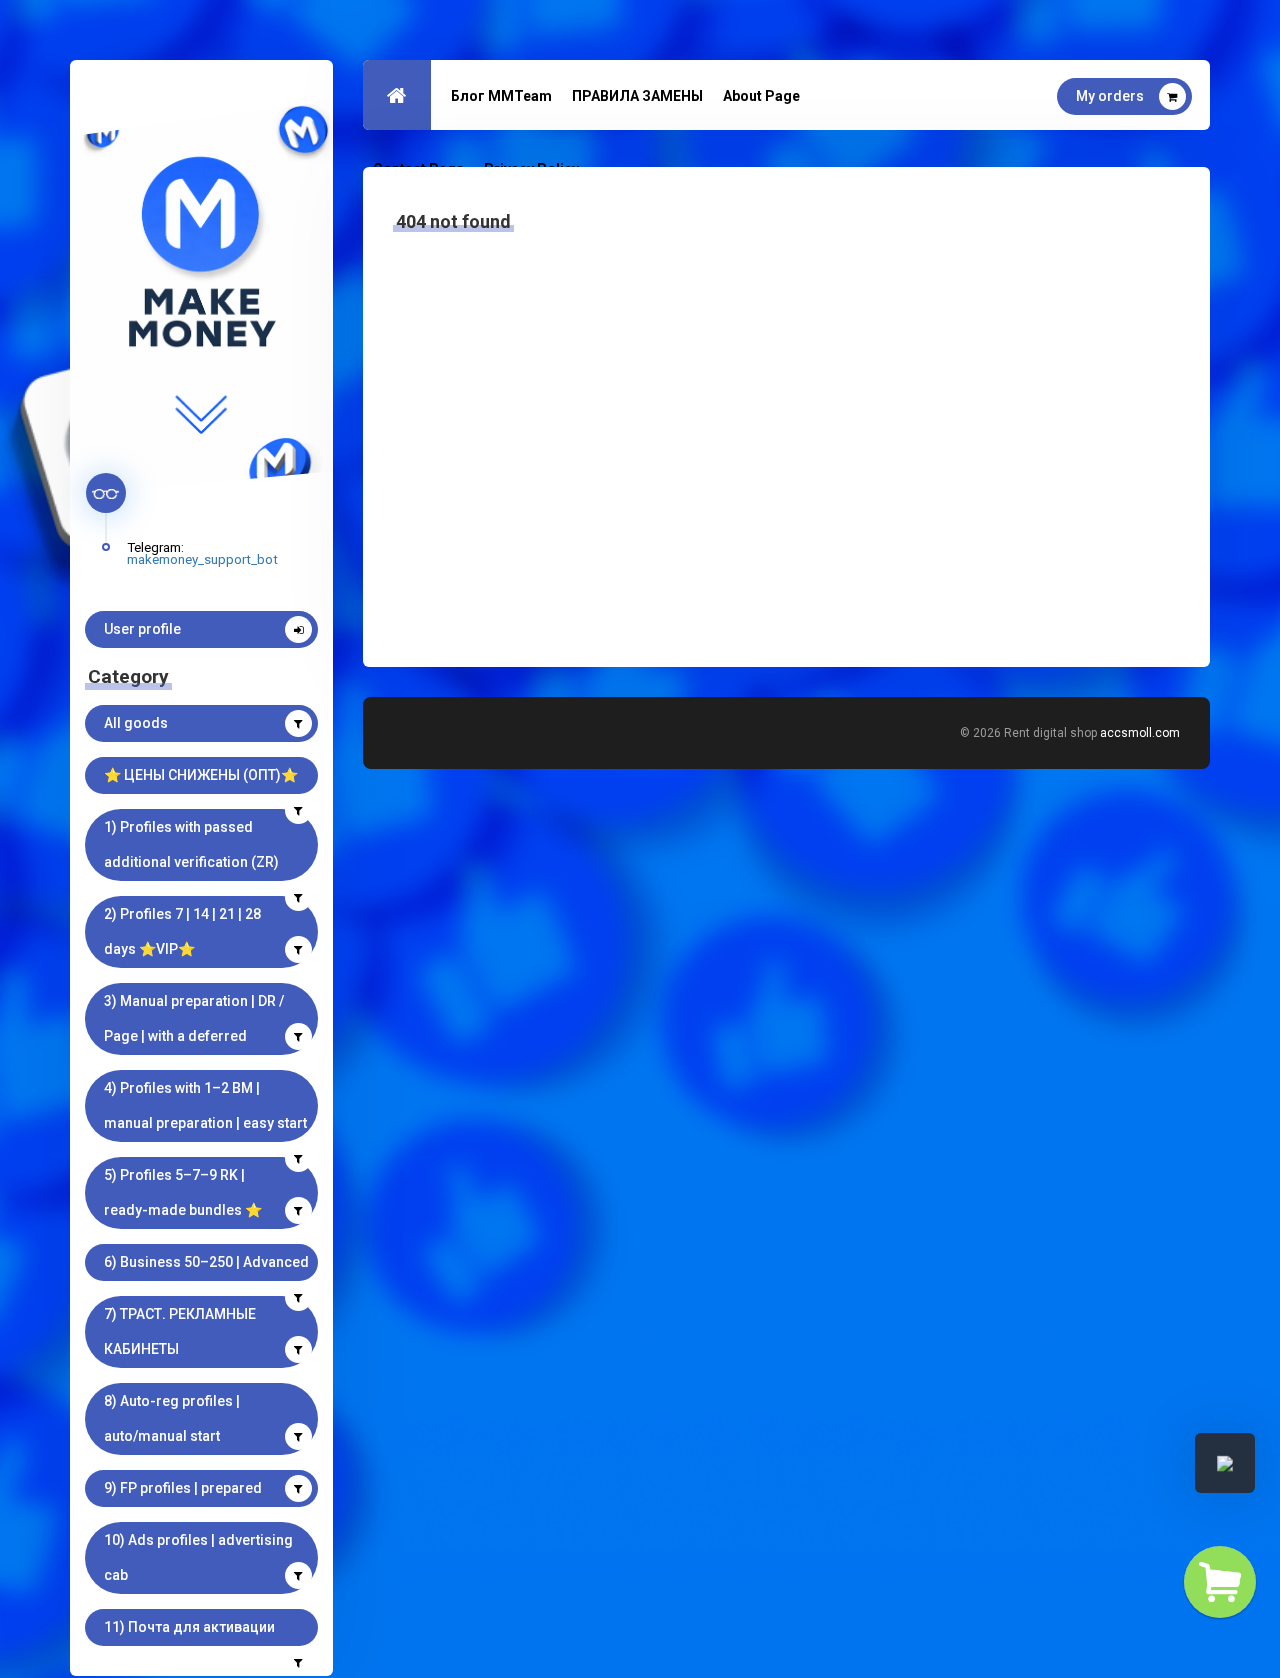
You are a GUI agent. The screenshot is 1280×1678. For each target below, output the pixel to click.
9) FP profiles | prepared (183, 1488)
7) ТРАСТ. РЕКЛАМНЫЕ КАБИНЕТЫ (180, 1331)
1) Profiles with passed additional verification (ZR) (191, 844)
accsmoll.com (1140, 733)
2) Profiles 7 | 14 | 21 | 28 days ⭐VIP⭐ (182, 931)
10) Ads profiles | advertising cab (198, 1557)
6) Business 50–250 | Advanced (206, 1262)
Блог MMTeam (501, 96)
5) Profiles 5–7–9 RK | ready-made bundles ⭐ (183, 1192)
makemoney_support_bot (202, 559)
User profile (142, 629)
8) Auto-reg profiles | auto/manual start (172, 1418)
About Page (761, 96)
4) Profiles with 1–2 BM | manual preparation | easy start (205, 1105)
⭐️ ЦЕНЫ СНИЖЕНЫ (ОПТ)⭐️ (201, 775)
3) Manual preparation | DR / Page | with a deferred (194, 1018)
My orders (1110, 96)
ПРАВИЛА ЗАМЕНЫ (637, 96)
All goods (136, 723)
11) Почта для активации (189, 1627)
